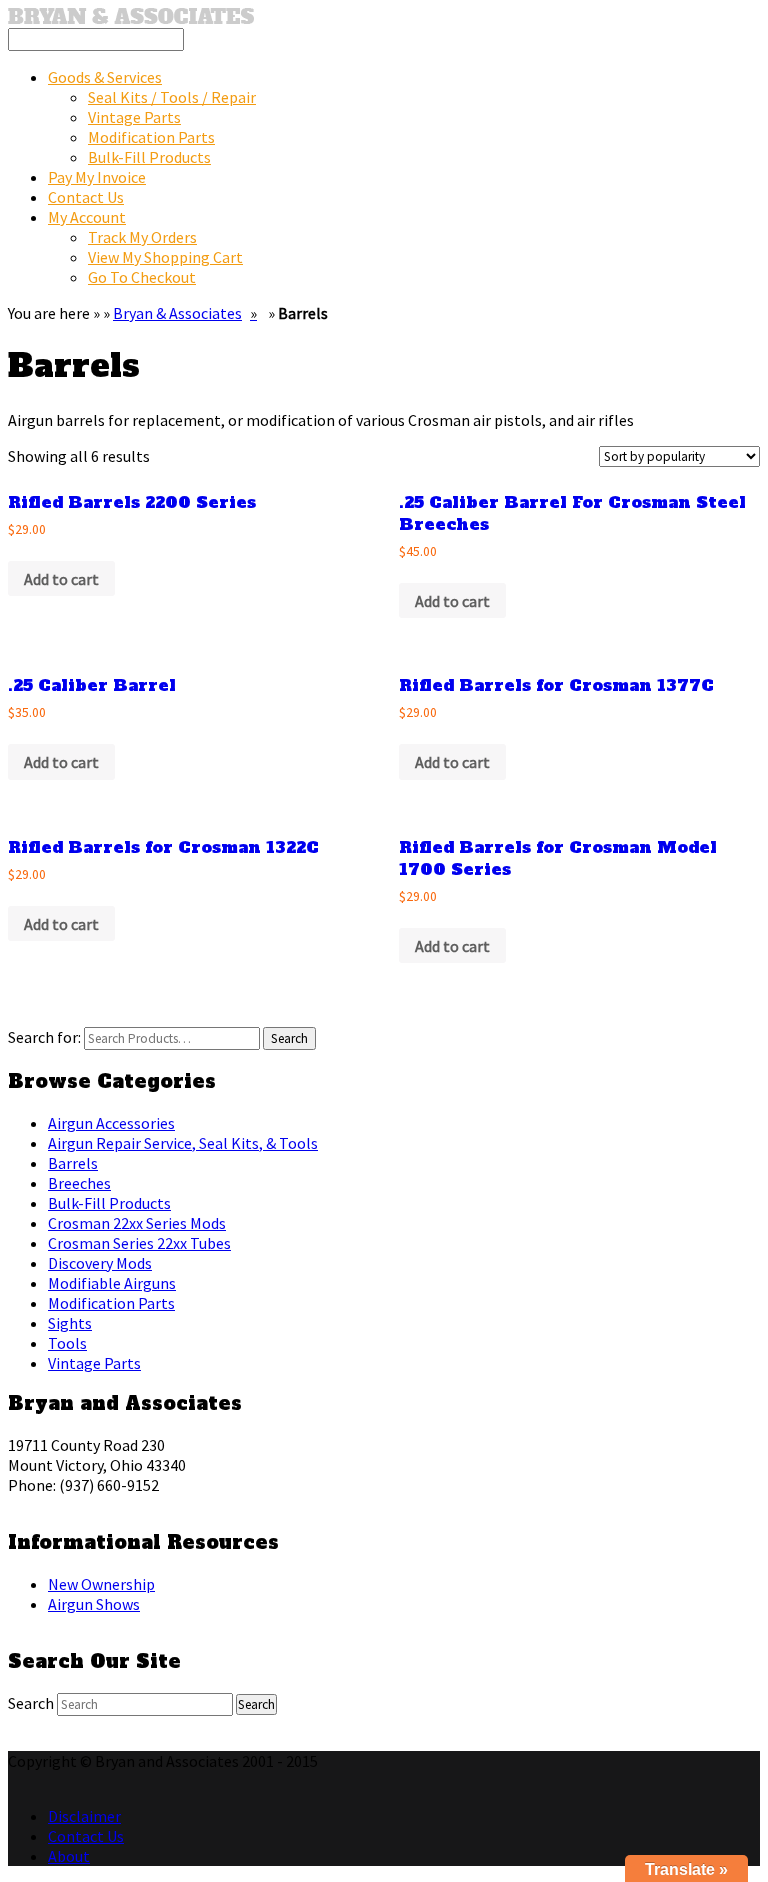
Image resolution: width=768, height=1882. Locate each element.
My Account (87, 217)
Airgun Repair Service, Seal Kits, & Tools (183, 1143)
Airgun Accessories (111, 1123)
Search (31, 1703)
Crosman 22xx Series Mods (137, 1223)
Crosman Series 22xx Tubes (139, 1243)
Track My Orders (142, 237)
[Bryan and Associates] (131, 18)
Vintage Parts (134, 117)
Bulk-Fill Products (149, 157)
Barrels (73, 1163)
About (69, 1856)
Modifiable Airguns (112, 1283)
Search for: (44, 1037)
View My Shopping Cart (165, 257)
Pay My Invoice (97, 177)
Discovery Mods (100, 1263)
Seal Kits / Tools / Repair (172, 97)
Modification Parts (151, 137)
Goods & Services (105, 77)
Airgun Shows (94, 1604)
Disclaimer (84, 1816)
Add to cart (61, 579)
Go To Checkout (142, 277)
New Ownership (101, 1584)
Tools (67, 1343)
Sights (70, 1323)
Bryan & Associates (177, 313)
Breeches (79, 1183)
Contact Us (86, 197)
